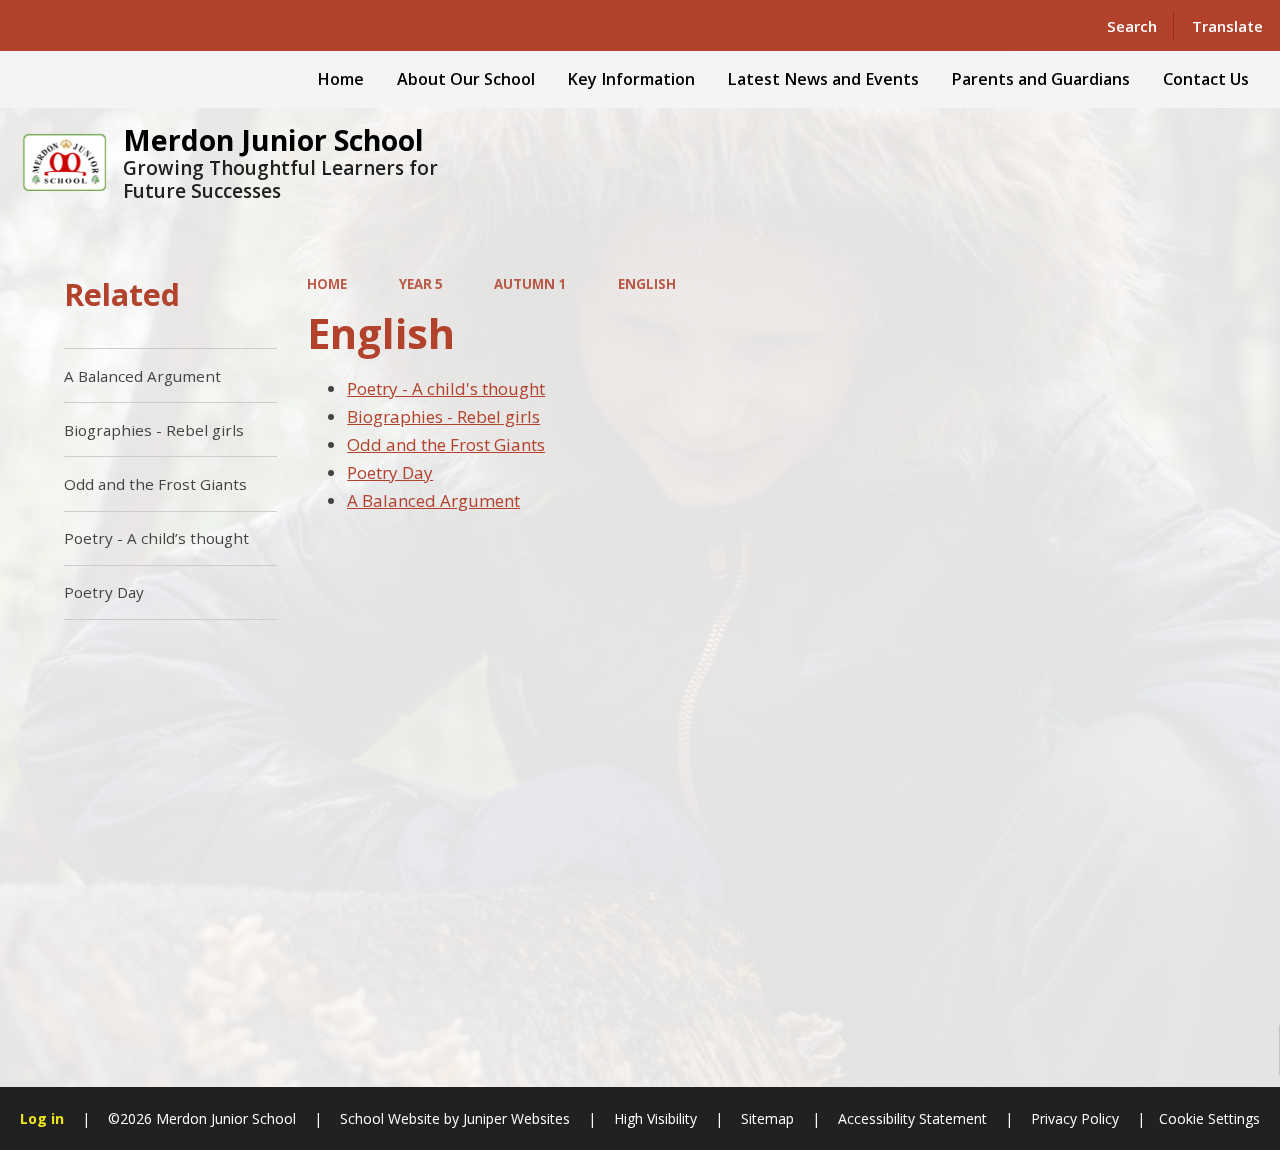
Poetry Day (390, 472)
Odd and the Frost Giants (446, 444)
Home (327, 284)
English (647, 284)
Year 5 (421, 284)
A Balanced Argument (433, 500)
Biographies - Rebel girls (443, 416)
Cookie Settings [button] (1209, 1118)
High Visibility (655, 1118)
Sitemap (767, 1118)
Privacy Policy (1075, 1118)
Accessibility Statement (912, 1118)
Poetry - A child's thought (446, 388)
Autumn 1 (530, 284)
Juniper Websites (514, 1118)
